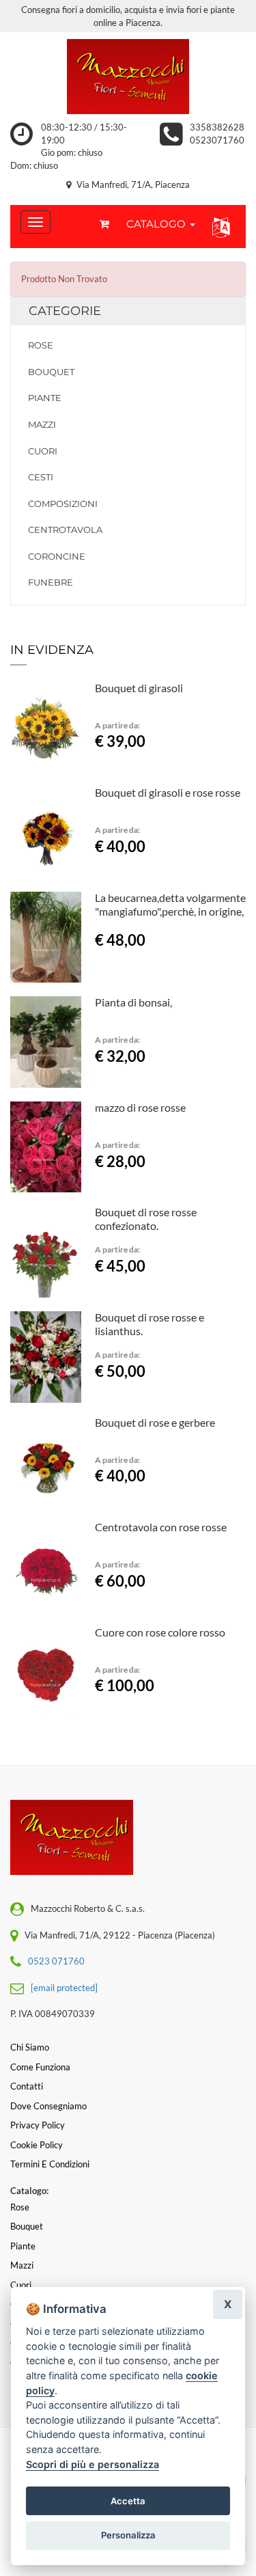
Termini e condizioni (50, 2164)
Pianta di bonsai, (133, 1002)
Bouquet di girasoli (139, 688)
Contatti (27, 2086)
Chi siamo (30, 2047)
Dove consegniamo (48, 2106)
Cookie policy (37, 2145)
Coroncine (57, 556)
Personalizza (128, 2535)
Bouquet (51, 372)
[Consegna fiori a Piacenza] (128, 77)
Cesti (41, 477)
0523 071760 (56, 1961)
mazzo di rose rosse (140, 1107)
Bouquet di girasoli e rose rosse (168, 792)
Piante (45, 398)
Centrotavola (65, 530)
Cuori (43, 451)
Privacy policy (38, 2125)
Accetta (128, 2501)
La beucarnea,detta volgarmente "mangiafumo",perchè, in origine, (170, 904)
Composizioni (63, 504)
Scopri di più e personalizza (93, 2464)
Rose (41, 345)
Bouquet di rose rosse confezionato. (146, 1219)
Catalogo (157, 224)
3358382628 (217, 127)
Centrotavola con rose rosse (161, 1527)
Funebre (51, 582)
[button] (218, 227)
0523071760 (217, 140)
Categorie (65, 311)
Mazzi (42, 424)
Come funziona (40, 2067)
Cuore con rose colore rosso (160, 1632)
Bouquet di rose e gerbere (155, 1422)
